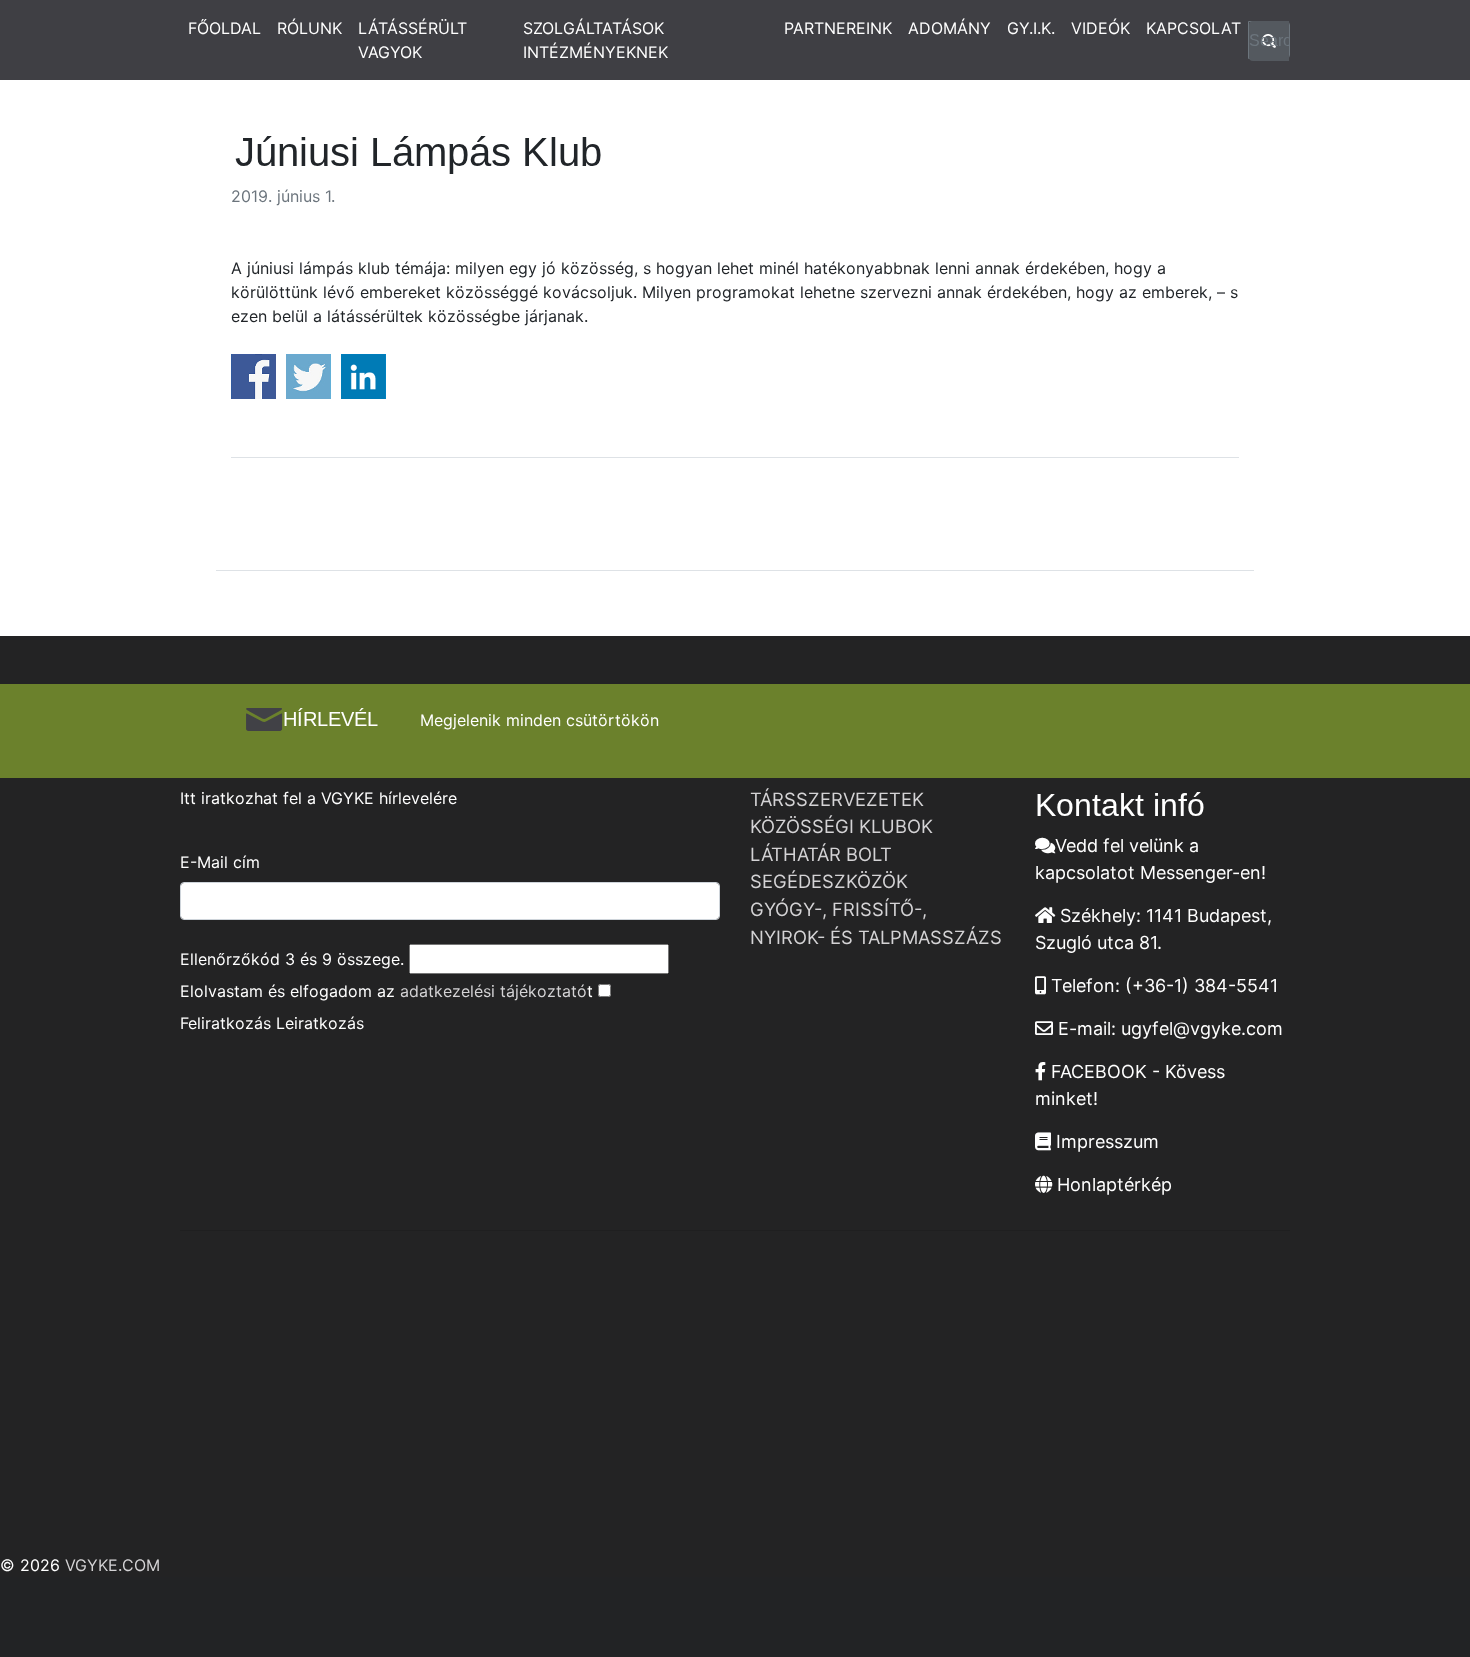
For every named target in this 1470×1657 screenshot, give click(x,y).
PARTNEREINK (838, 28)
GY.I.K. (1031, 28)
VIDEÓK (1100, 28)
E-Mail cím (220, 862)
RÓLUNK (309, 28)
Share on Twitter (308, 376)
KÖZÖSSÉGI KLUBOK (841, 826)
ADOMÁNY (949, 28)
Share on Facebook (253, 376)
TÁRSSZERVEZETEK (837, 799)
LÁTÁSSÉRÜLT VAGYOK (412, 40)
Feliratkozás (225, 1023)
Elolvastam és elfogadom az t (386, 991)
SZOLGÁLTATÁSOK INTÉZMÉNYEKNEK (595, 40)
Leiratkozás (320, 1023)
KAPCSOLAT (1193, 28)
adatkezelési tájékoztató (493, 991)
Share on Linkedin (363, 376)
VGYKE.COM (112, 1565)
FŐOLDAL (224, 28)
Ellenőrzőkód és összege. (292, 959)
